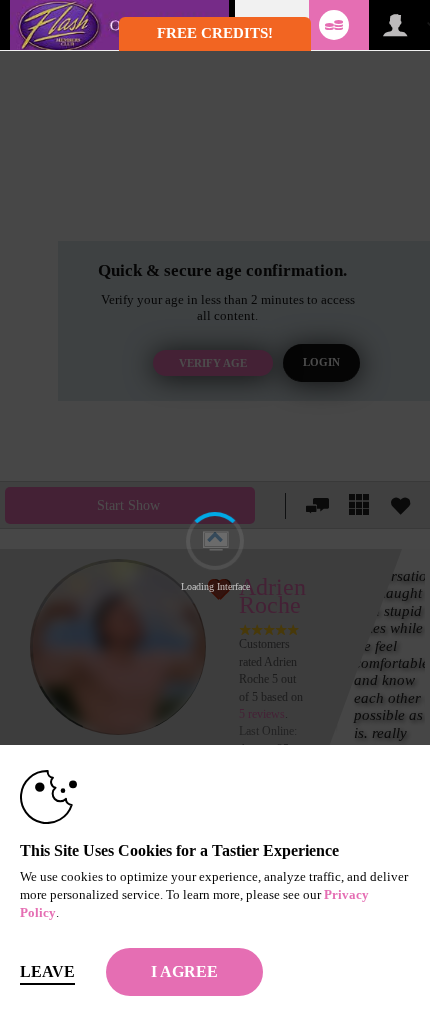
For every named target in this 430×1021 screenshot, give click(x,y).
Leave (47, 971)
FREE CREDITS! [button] (215, 33)
